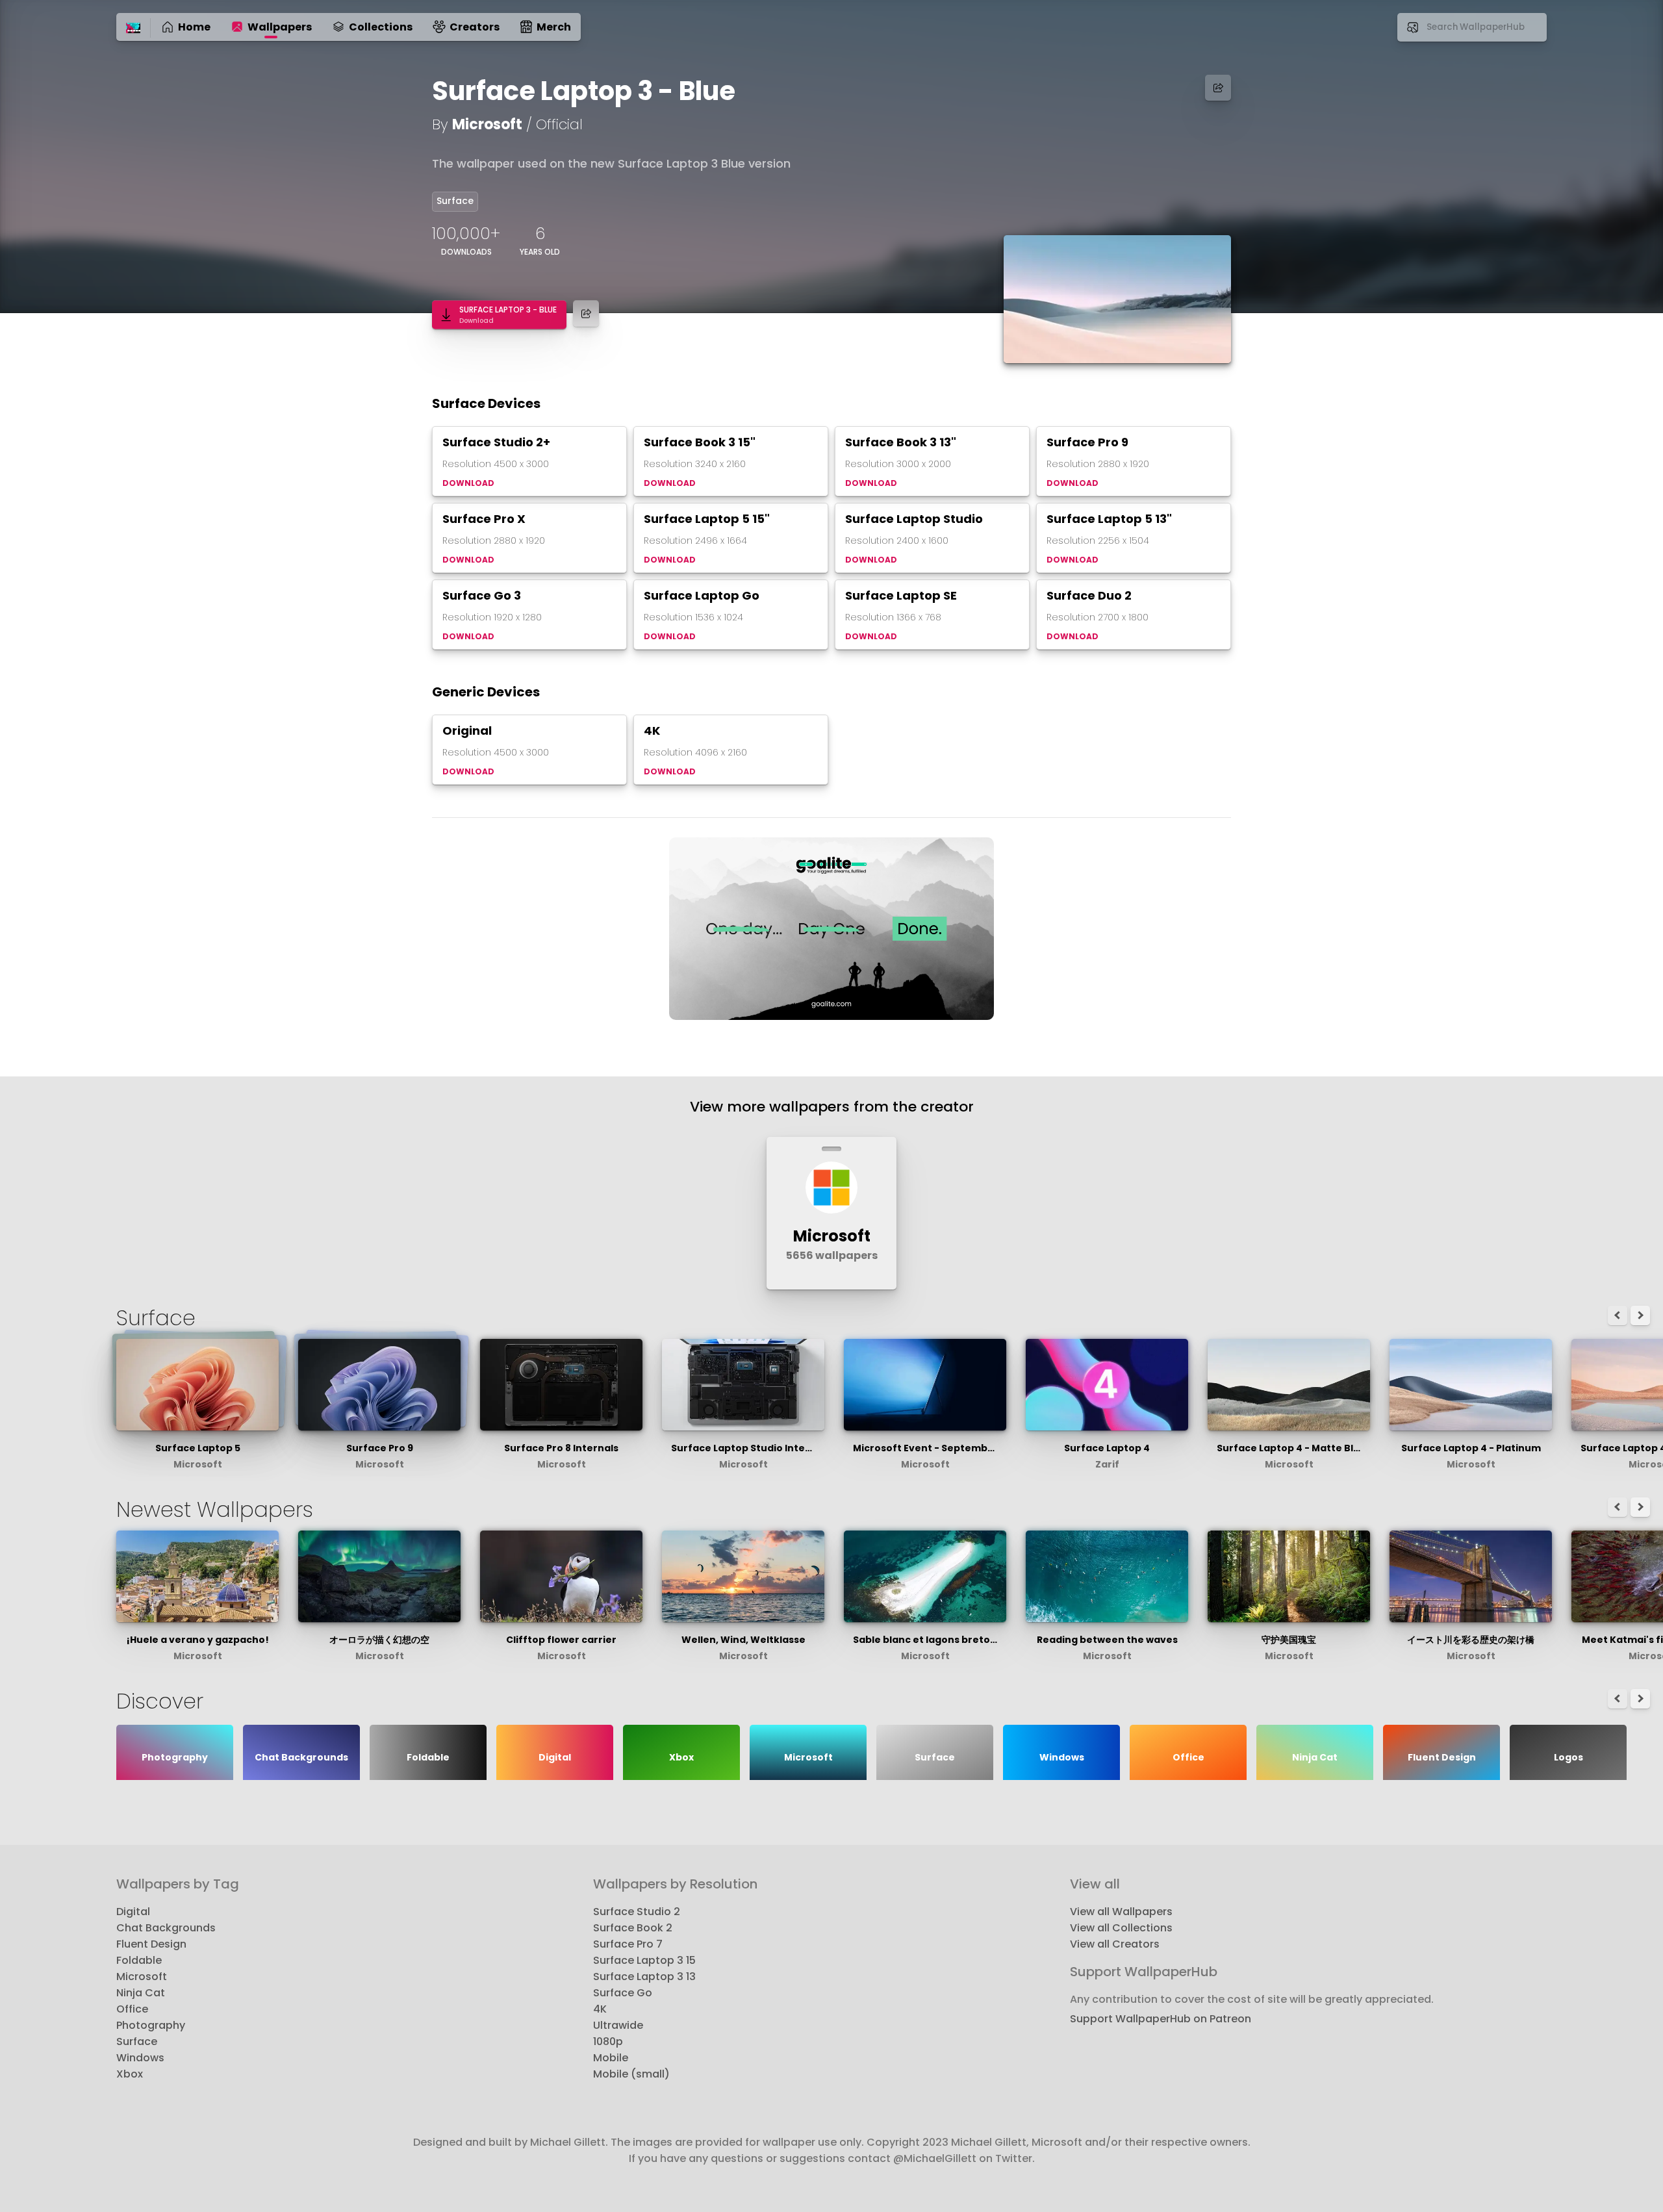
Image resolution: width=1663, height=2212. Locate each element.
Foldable (139, 1960)
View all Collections (1121, 1928)
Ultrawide (618, 2025)
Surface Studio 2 (637, 1912)
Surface (455, 201)
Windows (140, 2058)
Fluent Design (151, 1944)
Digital (133, 1912)
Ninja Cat (141, 1993)
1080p (608, 2041)
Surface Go (623, 1993)
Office (132, 2009)
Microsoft (487, 124)
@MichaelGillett (935, 2158)
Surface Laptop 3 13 (644, 1977)
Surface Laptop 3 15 (644, 1960)
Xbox (130, 2074)
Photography (151, 2025)
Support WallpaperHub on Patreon (1161, 2019)
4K (600, 2009)
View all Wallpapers (1121, 1912)
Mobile (611, 2058)
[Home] (133, 29)
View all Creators (1115, 1944)
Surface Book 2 (633, 1928)
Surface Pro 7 (628, 1944)
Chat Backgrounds (166, 1928)
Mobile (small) (631, 2074)
